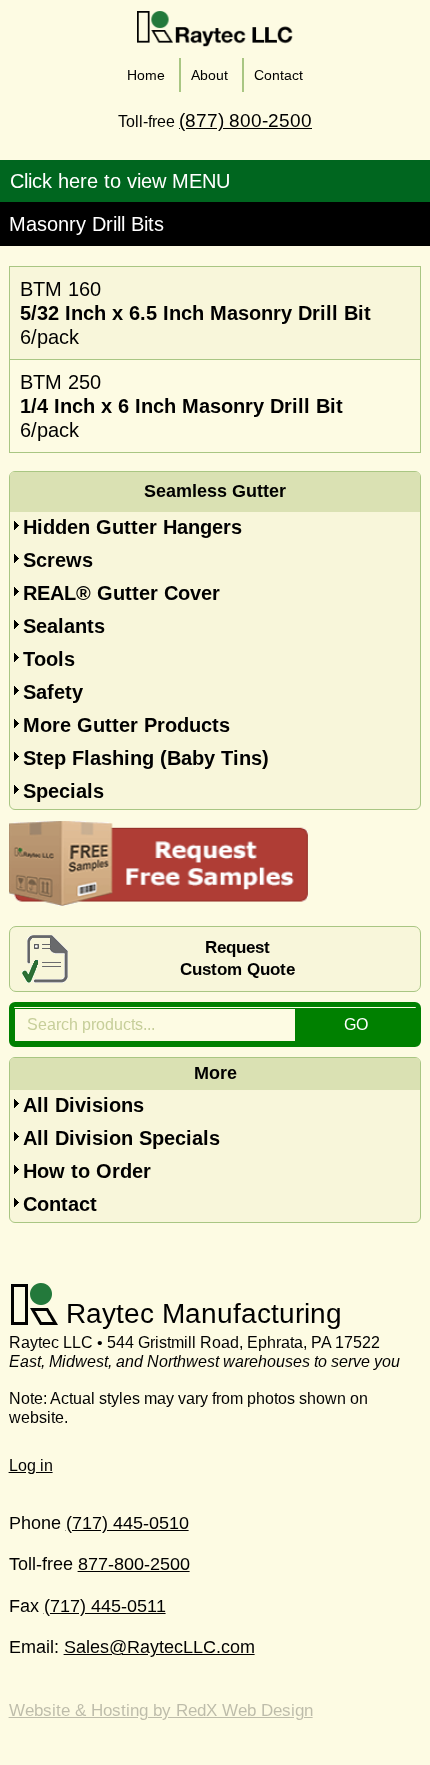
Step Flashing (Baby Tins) (146, 758)
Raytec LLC (215, 29)
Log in (31, 1465)
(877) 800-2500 (245, 120)
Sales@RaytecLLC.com (159, 1647)
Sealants (64, 626)
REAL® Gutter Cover (121, 593)
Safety (53, 692)
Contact (60, 1204)
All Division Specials (121, 1138)
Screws (58, 560)
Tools (49, 659)
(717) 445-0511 (105, 1606)
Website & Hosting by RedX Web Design (161, 1710)
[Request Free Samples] (159, 899)
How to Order (87, 1171)
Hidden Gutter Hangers (132, 527)
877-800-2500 (134, 1564)
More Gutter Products (126, 725)
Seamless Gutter (215, 491)
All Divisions (83, 1105)
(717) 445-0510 (127, 1523)
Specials (63, 791)
